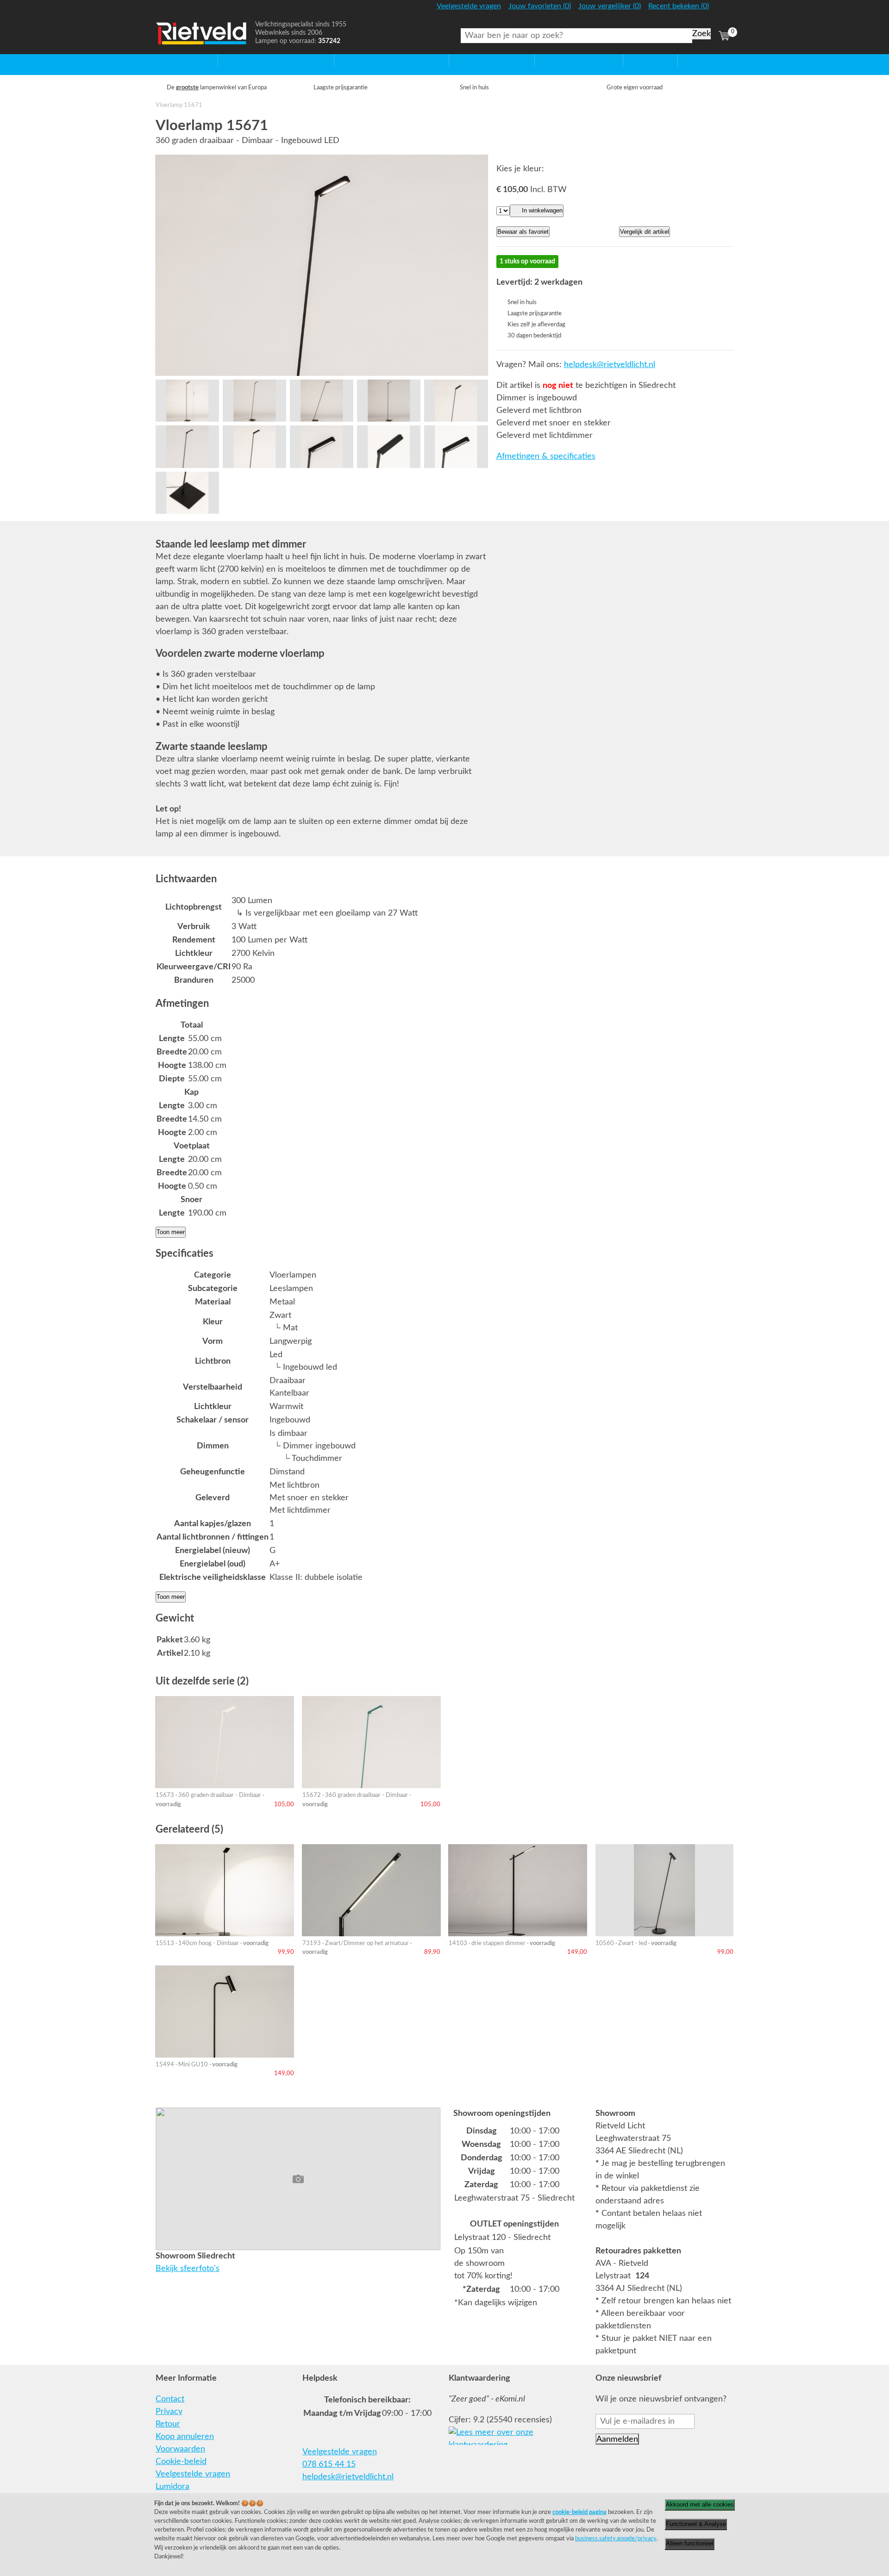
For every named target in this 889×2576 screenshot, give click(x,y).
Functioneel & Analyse (696, 2524)
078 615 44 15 (329, 2464)
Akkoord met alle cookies (700, 2504)
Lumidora (172, 2487)
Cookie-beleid (181, 2462)
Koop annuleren (185, 2437)
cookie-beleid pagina (579, 2512)
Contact (170, 2399)
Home (167, 60)
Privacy (169, 2412)
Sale (631, 60)
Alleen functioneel (690, 2543)
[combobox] (576, 36)
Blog (686, 60)
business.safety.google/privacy (616, 2539)
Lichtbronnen (559, 60)
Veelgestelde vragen (193, 2474)
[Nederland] (723, 10)
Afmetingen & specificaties (546, 456)
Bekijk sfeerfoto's (188, 2269)
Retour (168, 2424)
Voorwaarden (180, 2449)
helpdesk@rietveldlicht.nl (610, 365)
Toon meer (171, 1232)
